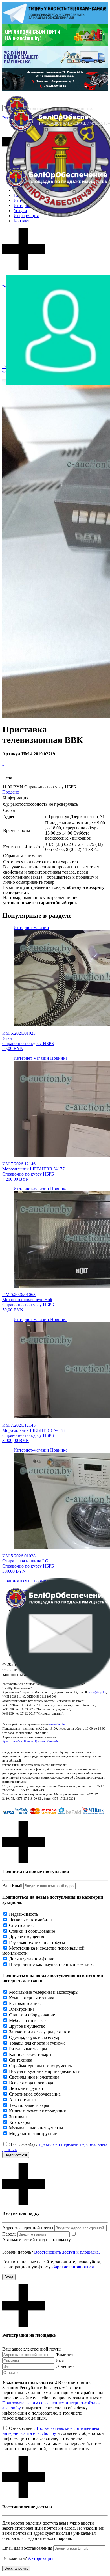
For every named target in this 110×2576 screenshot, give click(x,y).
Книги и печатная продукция (37, 2111)
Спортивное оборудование (35, 2094)
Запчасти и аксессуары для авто (40, 2032)
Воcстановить (16, 2569)
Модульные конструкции (33, 2134)
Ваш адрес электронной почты (32, 2349)
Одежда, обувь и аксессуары (36, 2037)
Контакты (23, 221)
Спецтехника (22, 1925)
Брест (6, 1741)
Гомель (29, 1741)
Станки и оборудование (32, 1931)
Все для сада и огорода (31, 2083)
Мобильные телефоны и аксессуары (44, 1992)
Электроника (22, 2009)
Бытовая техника (25, 2003)
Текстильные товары (29, 2105)
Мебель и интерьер (27, 2020)
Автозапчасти (22, 2100)
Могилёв (52, 1741)
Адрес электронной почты (28, 2228)
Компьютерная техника (32, 1998)
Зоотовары (19, 2117)
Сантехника (21, 2060)
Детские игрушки (26, 2088)
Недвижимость (24, 1914)
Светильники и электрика (34, 2077)
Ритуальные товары (28, 2049)
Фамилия (64, 2354)
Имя (60, 2360)
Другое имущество (27, 1937)
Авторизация (41, 2558)
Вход (9, 2277)
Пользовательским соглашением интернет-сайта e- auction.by (51, 2431)
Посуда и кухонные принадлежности (45, 2071)
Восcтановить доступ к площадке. (67, 2252)
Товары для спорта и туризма (37, 2043)
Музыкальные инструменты (36, 2128)
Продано (11, 792)
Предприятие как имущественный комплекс (52, 1964)
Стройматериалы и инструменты (41, 2066)
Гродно (40, 1741)
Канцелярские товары (30, 2054)
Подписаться (16, 2155)
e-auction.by (58, 1724)
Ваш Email (12, 1886)
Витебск (17, 1741)
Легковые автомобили (30, 1920)
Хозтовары (19, 2122)
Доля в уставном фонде (32, 1959)
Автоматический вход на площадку (37, 2240)
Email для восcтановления (27, 2548)
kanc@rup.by (97, 1692)
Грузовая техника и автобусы (37, 1942)
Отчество (65, 2366)
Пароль (9, 2234)
